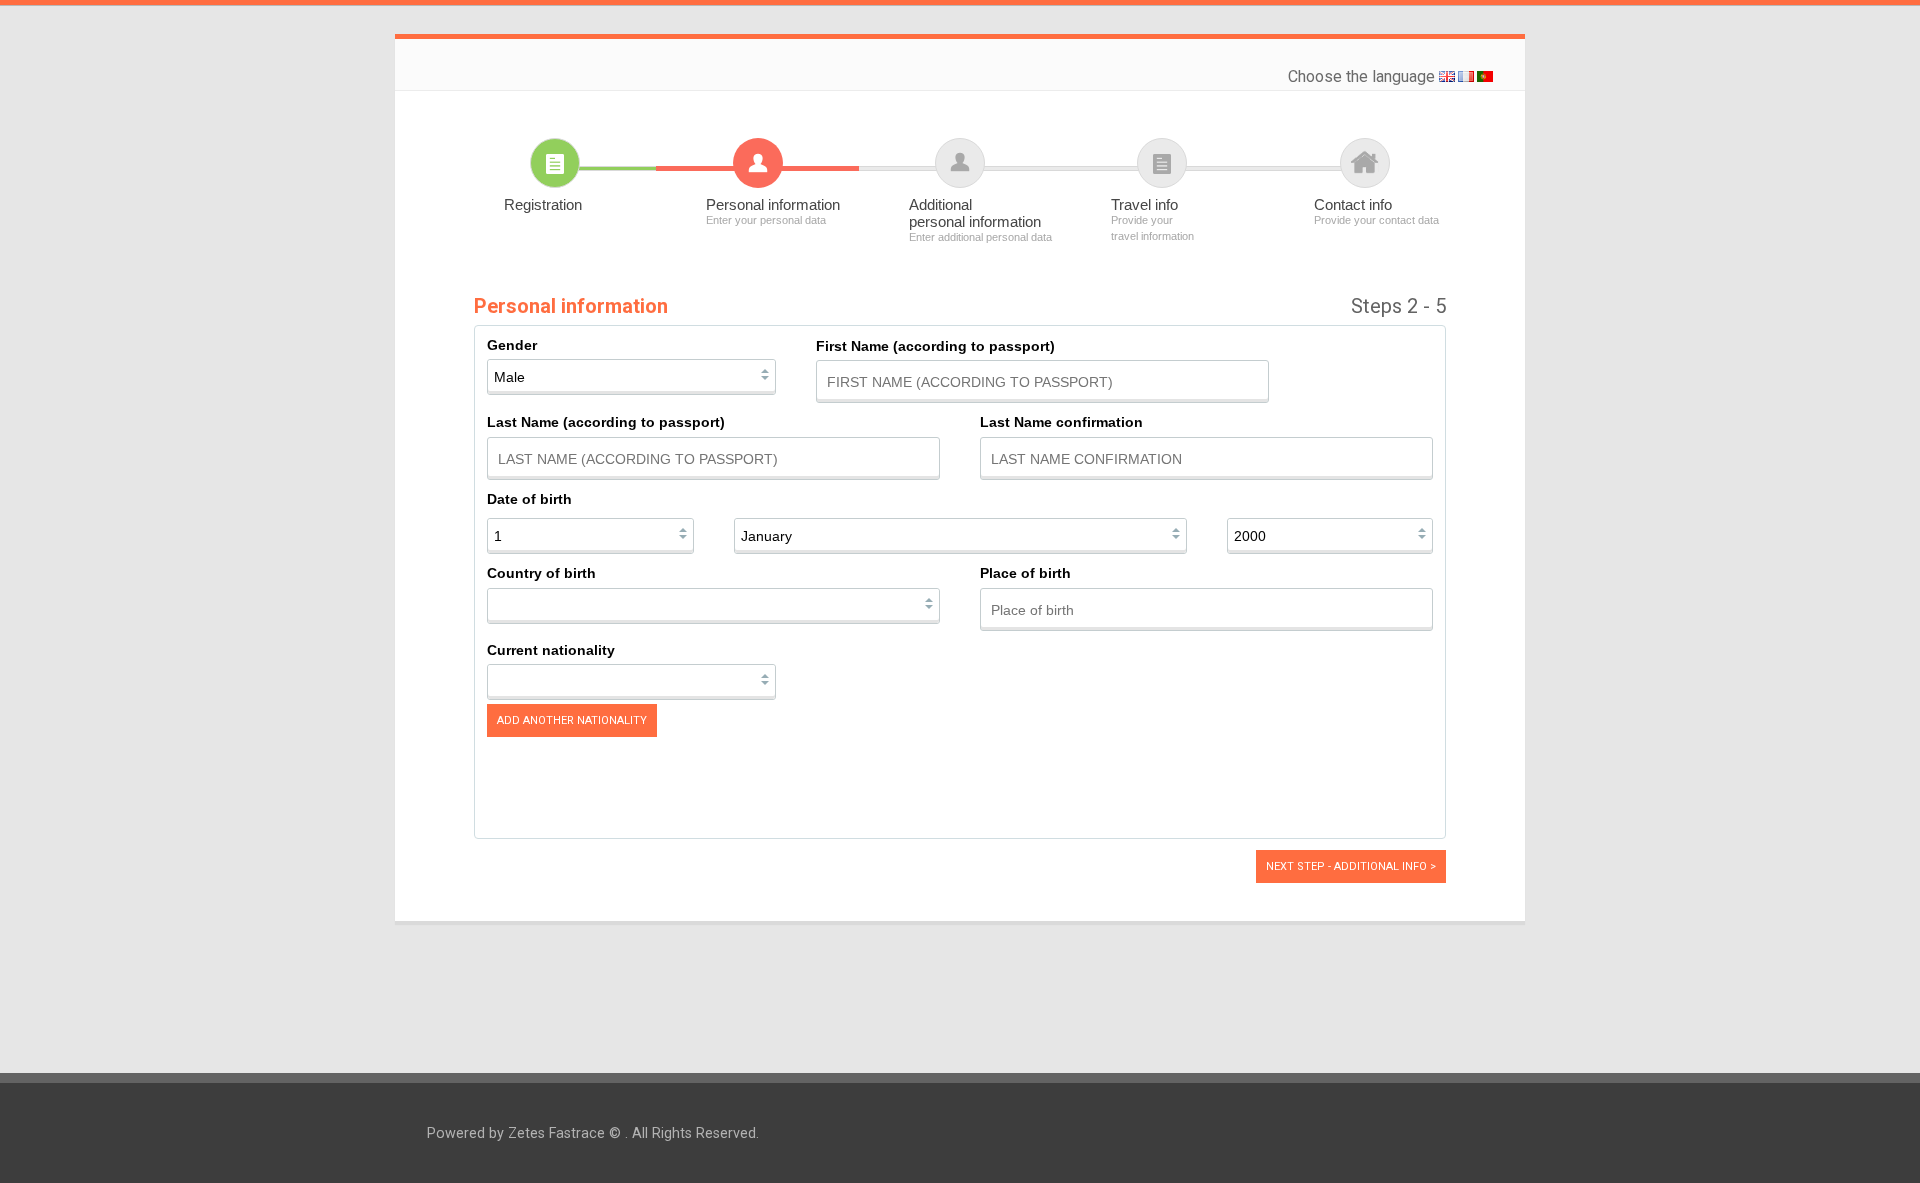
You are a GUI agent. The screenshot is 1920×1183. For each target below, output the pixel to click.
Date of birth (529, 499)
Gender (512, 345)
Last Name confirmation (1061, 422)
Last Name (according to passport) (606, 422)
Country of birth (541, 573)
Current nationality (551, 650)
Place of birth (1025, 573)
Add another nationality (572, 720)
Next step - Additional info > (1351, 866)
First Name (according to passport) (935, 346)
